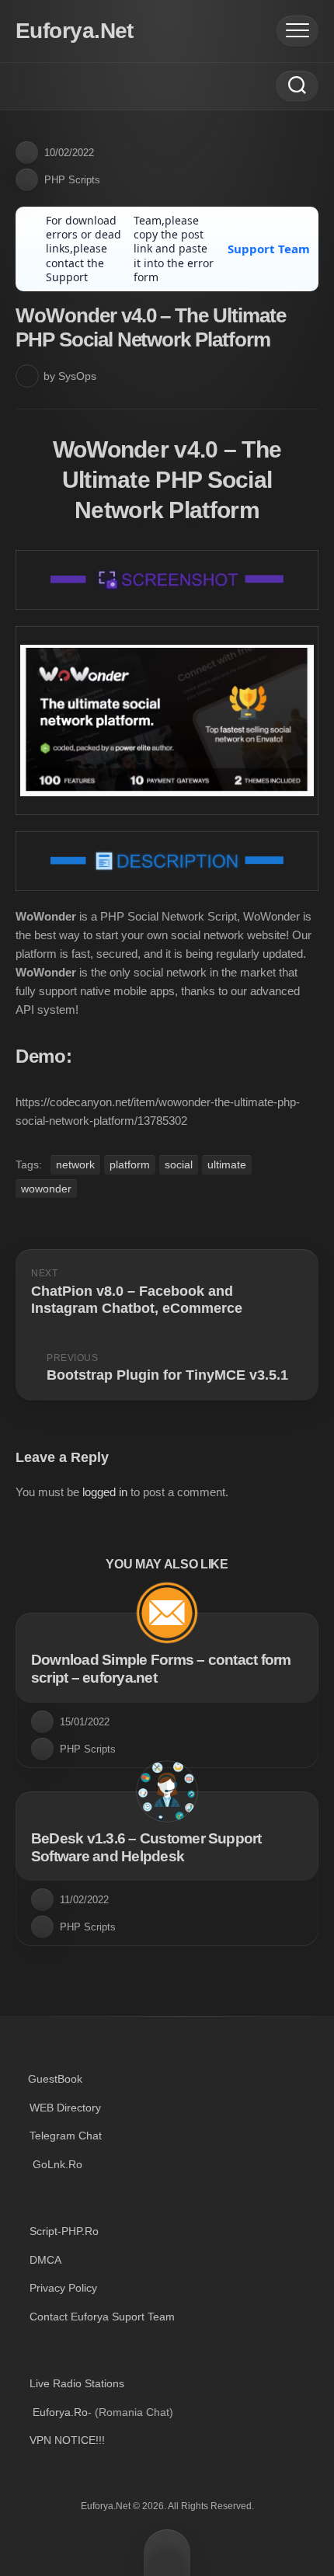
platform (130, 1164)
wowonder (46, 1189)
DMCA (45, 2260)
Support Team (269, 249)
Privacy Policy (63, 2288)
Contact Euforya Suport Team (102, 2317)
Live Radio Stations (77, 2383)
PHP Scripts (72, 180)
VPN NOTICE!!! (67, 2440)
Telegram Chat (66, 2136)
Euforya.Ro (60, 2412)
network (75, 1164)
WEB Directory (65, 2108)
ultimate (227, 1164)
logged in (105, 1492)
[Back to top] (167, 2553)
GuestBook (55, 2079)
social (179, 1164)
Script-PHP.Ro (64, 2231)
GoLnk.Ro (57, 2164)
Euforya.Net (75, 31)
